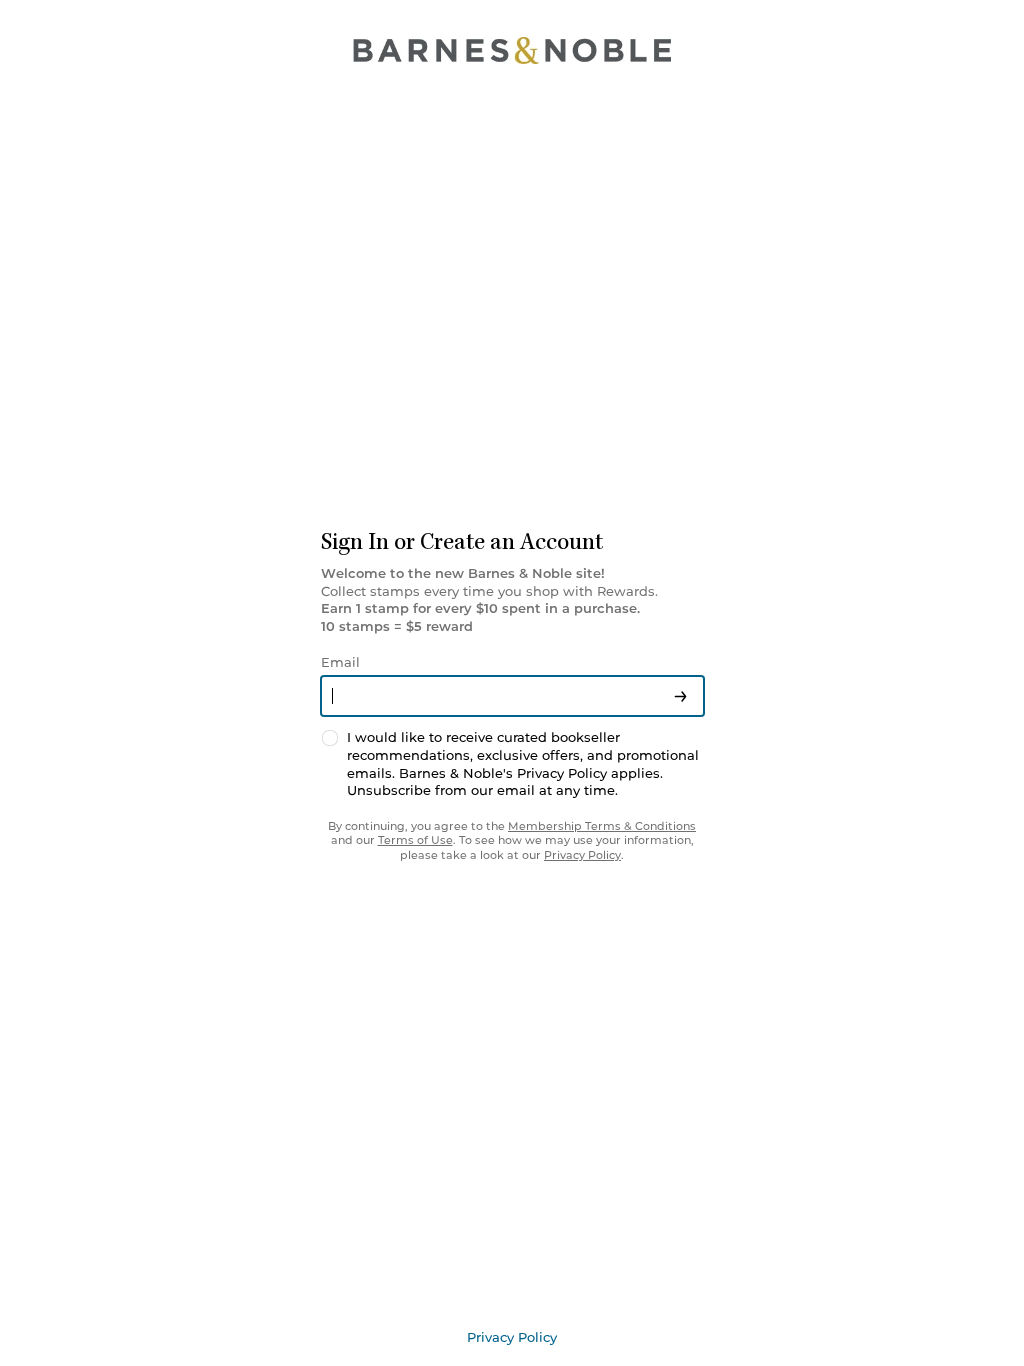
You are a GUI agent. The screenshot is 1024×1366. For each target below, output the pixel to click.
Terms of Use (415, 840)
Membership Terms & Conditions (602, 826)
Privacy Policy (582, 855)
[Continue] (680, 696)
